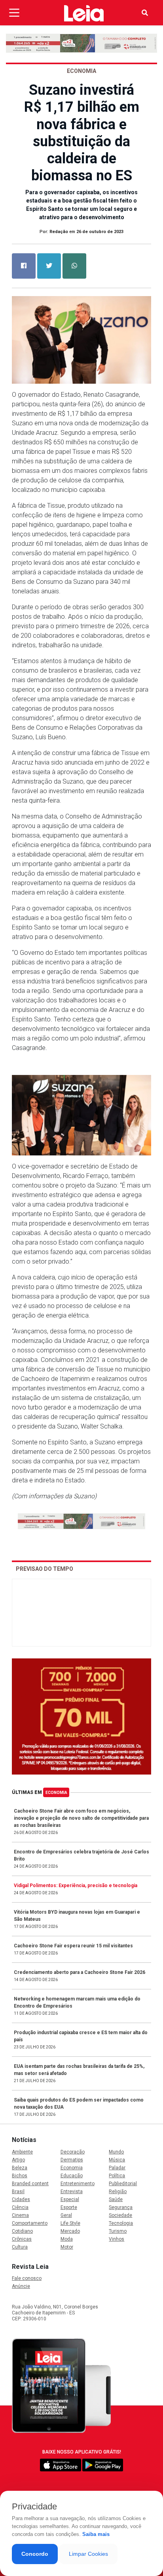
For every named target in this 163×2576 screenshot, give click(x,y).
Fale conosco (27, 2278)
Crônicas (22, 2239)
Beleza (20, 2168)
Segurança (121, 2207)
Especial (70, 2199)
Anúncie (21, 2286)
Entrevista (72, 2192)
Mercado (70, 2231)
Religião (118, 2192)
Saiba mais (96, 2534)
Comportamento (30, 2223)
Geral (66, 2215)
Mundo (116, 2152)
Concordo (35, 2554)
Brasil (18, 2192)
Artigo (18, 2160)
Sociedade (120, 2215)
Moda (67, 2239)
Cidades (21, 2199)
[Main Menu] (14, 13)
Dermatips (72, 2160)
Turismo (118, 2231)
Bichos (20, 2176)
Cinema (20, 2215)
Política (117, 2176)
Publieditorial (123, 2184)
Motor (67, 2247)
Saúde (116, 2199)
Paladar (117, 2168)
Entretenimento (78, 2184)
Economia (56, 1793)
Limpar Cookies (88, 2554)
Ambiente (22, 2152)
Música (117, 2160)
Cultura (20, 2247)
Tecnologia (121, 2223)
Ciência (20, 2207)
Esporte (69, 2207)
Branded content (30, 2184)
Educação (72, 2176)
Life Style (70, 2223)
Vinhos (117, 2239)
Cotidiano (22, 2231)
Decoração (73, 2152)
